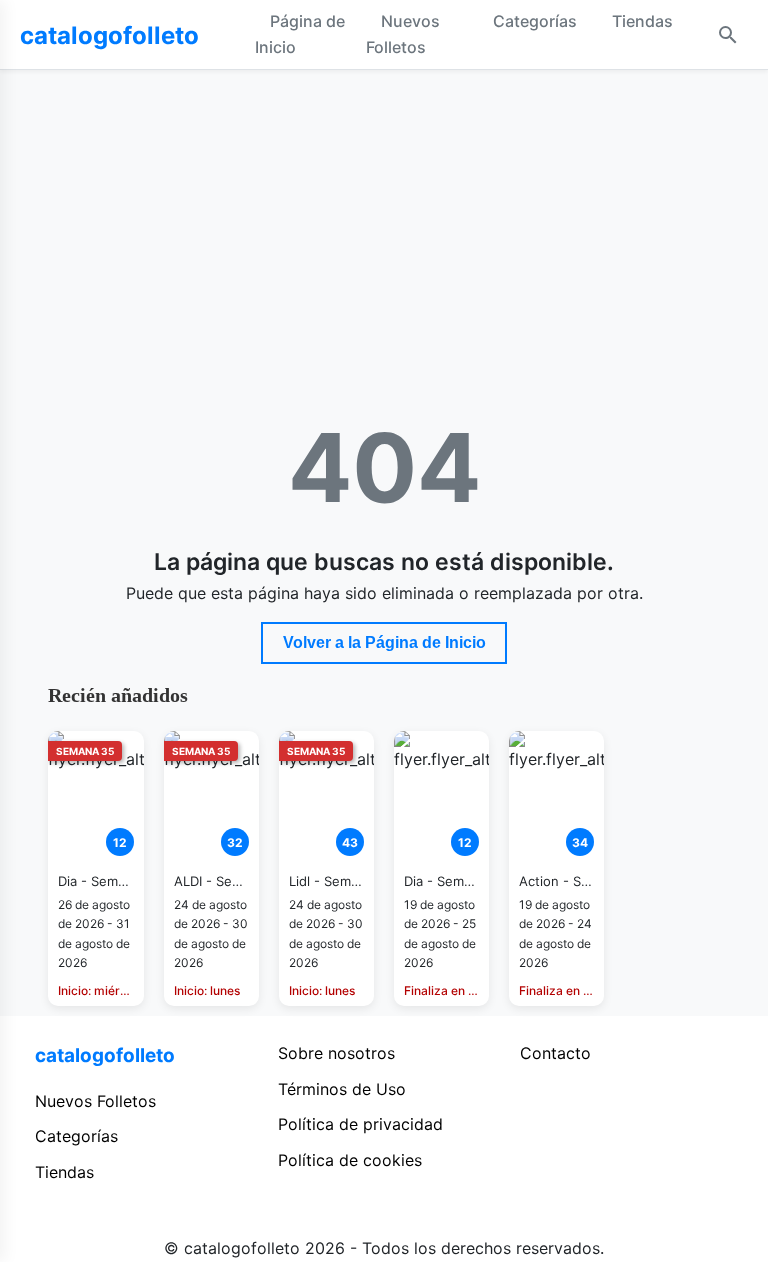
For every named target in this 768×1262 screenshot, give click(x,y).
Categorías (535, 21)
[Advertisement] (384, 220)
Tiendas (642, 21)
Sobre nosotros (336, 1053)
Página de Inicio (300, 34)
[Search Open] (728, 35)
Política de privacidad (360, 1124)
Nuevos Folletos (403, 34)
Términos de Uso (342, 1089)
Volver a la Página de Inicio (384, 642)
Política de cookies (350, 1160)
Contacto (555, 1053)
